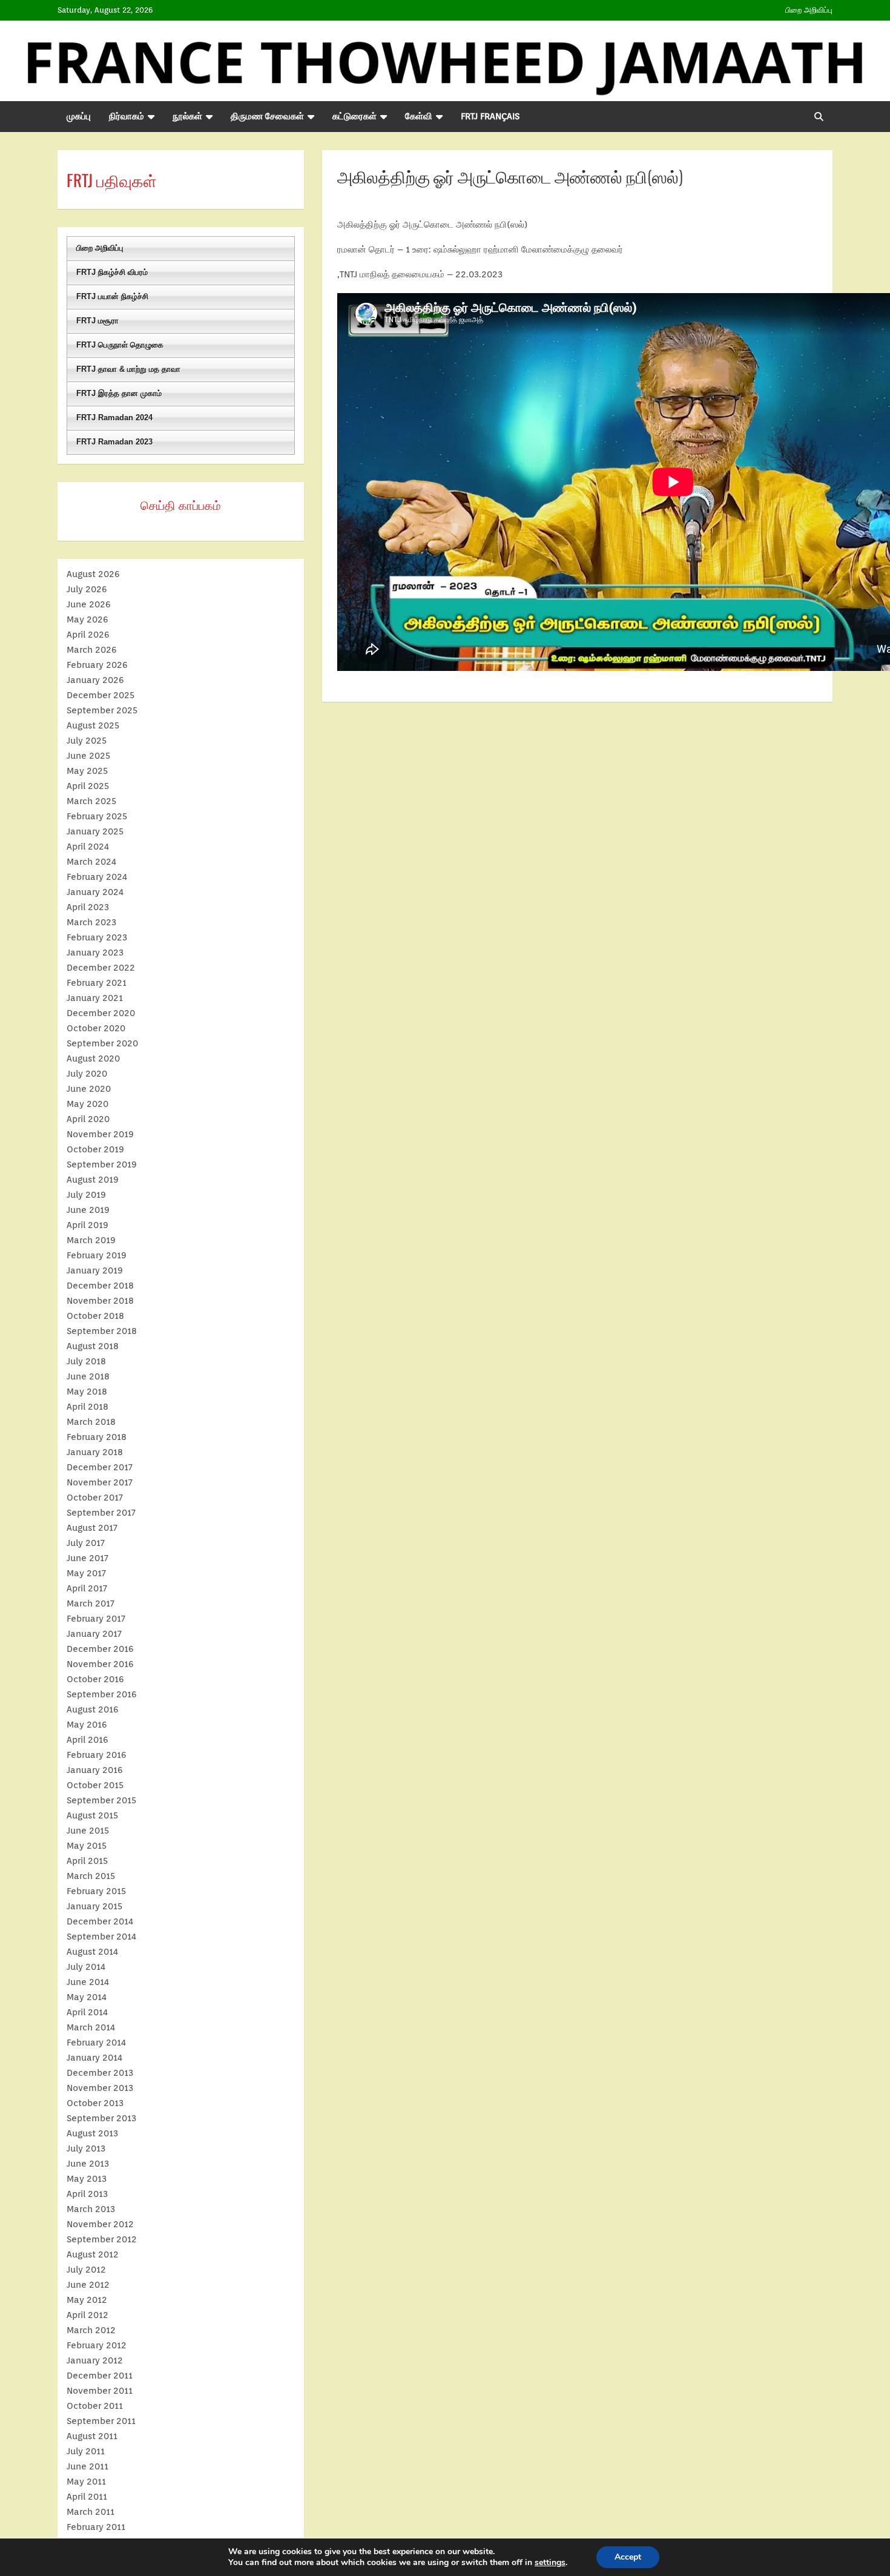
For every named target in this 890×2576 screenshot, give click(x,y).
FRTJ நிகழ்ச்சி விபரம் (112, 272)
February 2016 (97, 1755)
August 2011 (92, 2436)
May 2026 (87, 619)
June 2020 (89, 1089)
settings (550, 2563)
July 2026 (87, 589)
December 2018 (100, 1286)
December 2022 (101, 968)
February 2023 (97, 937)
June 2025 (88, 756)
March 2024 (91, 862)
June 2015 (88, 1831)
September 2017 (101, 1513)
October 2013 (95, 2103)
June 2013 (88, 2164)
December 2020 (101, 1013)
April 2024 (88, 847)
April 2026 (88, 635)
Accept (628, 2557)
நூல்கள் (187, 116)
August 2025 (93, 725)
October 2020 (96, 1028)
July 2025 (87, 741)
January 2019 (95, 1270)
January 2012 (95, 2360)
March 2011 (91, 2512)
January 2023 (95, 953)
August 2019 (93, 1180)
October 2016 (95, 1679)
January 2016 (95, 1770)
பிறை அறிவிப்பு (809, 10)
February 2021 (97, 983)
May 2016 (87, 1725)
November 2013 (100, 2088)
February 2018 (97, 1437)
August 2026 (93, 574)
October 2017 (95, 1498)
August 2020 (93, 1058)
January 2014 (94, 2058)
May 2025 (87, 771)
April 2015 (87, 1861)
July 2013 (86, 2148)
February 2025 (97, 816)
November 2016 (100, 1664)
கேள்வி (419, 116)
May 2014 (87, 1997)
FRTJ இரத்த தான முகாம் (119, 393)
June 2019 (88, 1210)
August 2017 (92, 1528)
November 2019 (100, 1134)
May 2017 (86, 1573)
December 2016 (100, 1649)
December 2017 (100, 1467)
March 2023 (91, 922)
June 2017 (87, 1558)
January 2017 (94, 1634)
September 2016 (102, 1694)
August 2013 (92, 2133)
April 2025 (88, 786)
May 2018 (87, 1392)
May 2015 (87, 1846)
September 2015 (101, 1800)
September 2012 (102, 2239)
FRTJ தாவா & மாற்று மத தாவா (128, 369)
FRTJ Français (490, 116)
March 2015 (91, 1876)
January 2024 (95, 892)
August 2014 (92, 1952)
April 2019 (87, 1225)
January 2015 (94, 1906)
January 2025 (95, 831)
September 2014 (101, 1937)
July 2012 (86, 2270)
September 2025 (102, 710)
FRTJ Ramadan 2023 (114, 442)
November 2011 (100, 2391)
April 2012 (87, 2315)
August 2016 (93, 1709)
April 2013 (87, 2194)
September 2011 (101, 2421)
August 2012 (93, 2254)
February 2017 (96, 1619)
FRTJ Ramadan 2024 (114, 418)
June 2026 (89, 604)
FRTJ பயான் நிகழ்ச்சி (112, 296)
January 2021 (95, 998)
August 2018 (93, 1346)
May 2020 (87, 1104)
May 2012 (87, 2300)
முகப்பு (79, 116)
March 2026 (92, 650)
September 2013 (101, 2118)
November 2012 (100, 2224)
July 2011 (86, 2451)
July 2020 (87, 1074)
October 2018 (95, 1316)
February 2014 (96, 2043)
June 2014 (88, 1982)
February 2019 (97, 1255)
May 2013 (87, 2179)
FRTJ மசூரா (97, 321)
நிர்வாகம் (127, 116)
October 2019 (95, 1149)
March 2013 (91, 2209)
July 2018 (86, 1361)
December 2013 (100, 2073)
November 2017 (100, 1482)
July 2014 (86, 1967)
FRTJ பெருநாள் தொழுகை (120, 345)
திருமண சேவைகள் (267, 116)
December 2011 (100, 2376)
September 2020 (102, 1043)
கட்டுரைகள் (354, 116)
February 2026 (97, 665)
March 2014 (91, 2027)
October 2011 (95, 2406)
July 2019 (86, 1195)
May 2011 (86, 2482)
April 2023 (88, 907)
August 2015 (92, 1815)
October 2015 (95, 1785)
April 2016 (87, 1740)
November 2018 (100, 1301)
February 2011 (96, 2527)
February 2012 (97, 2345)
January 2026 (95, 680)
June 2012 (88, 2285)
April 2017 (87, 1588)
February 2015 (96, 1891)
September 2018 (102, 1331)
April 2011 (87, 2497)
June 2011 (87, 2466)
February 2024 (97, 877)
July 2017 (86, 1543)
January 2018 (95, 1452)
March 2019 (91, 1240)
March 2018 (91, 1422)
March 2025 (91, 801)
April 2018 (87, 1407)
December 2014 (100, 1921)
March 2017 (91, 1603)
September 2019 (102, 1164)
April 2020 (88, 1119)
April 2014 (87, 2012)
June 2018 (88, 1376)
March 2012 (91, 2330)
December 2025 (101, 695)
